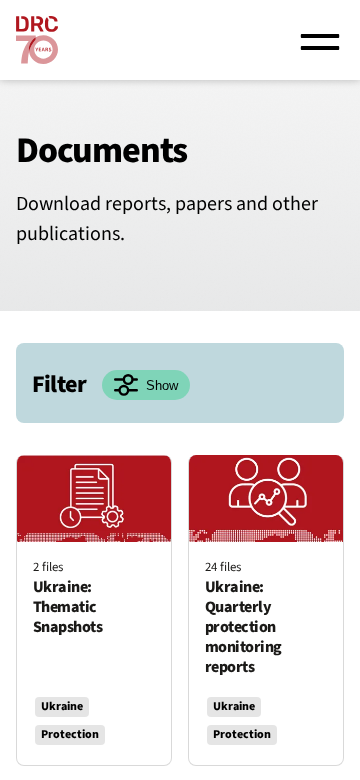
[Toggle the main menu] (320, 40)
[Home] (37, 40)
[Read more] (94, 610)
